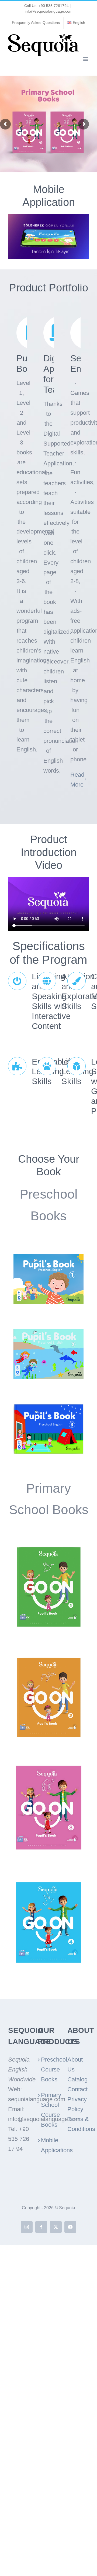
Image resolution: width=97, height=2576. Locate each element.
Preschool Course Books (49, 2069)
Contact (77, 2089)
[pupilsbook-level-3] (48, 1406)
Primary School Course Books (49, 2110)
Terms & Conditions (78, 2124)
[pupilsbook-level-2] (48, 1332)
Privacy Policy (77, 2104)
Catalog (77, 2079)
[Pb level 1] (48, 1257)
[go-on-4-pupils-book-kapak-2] (48, 1882)
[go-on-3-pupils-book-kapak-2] (48, 1768)
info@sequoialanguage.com (49, 11)
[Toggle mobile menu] (86, 59)
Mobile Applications (49, 2145)
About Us (75, 2064)
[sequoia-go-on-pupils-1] (48, 1547)
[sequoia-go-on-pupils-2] (48, 1657)
